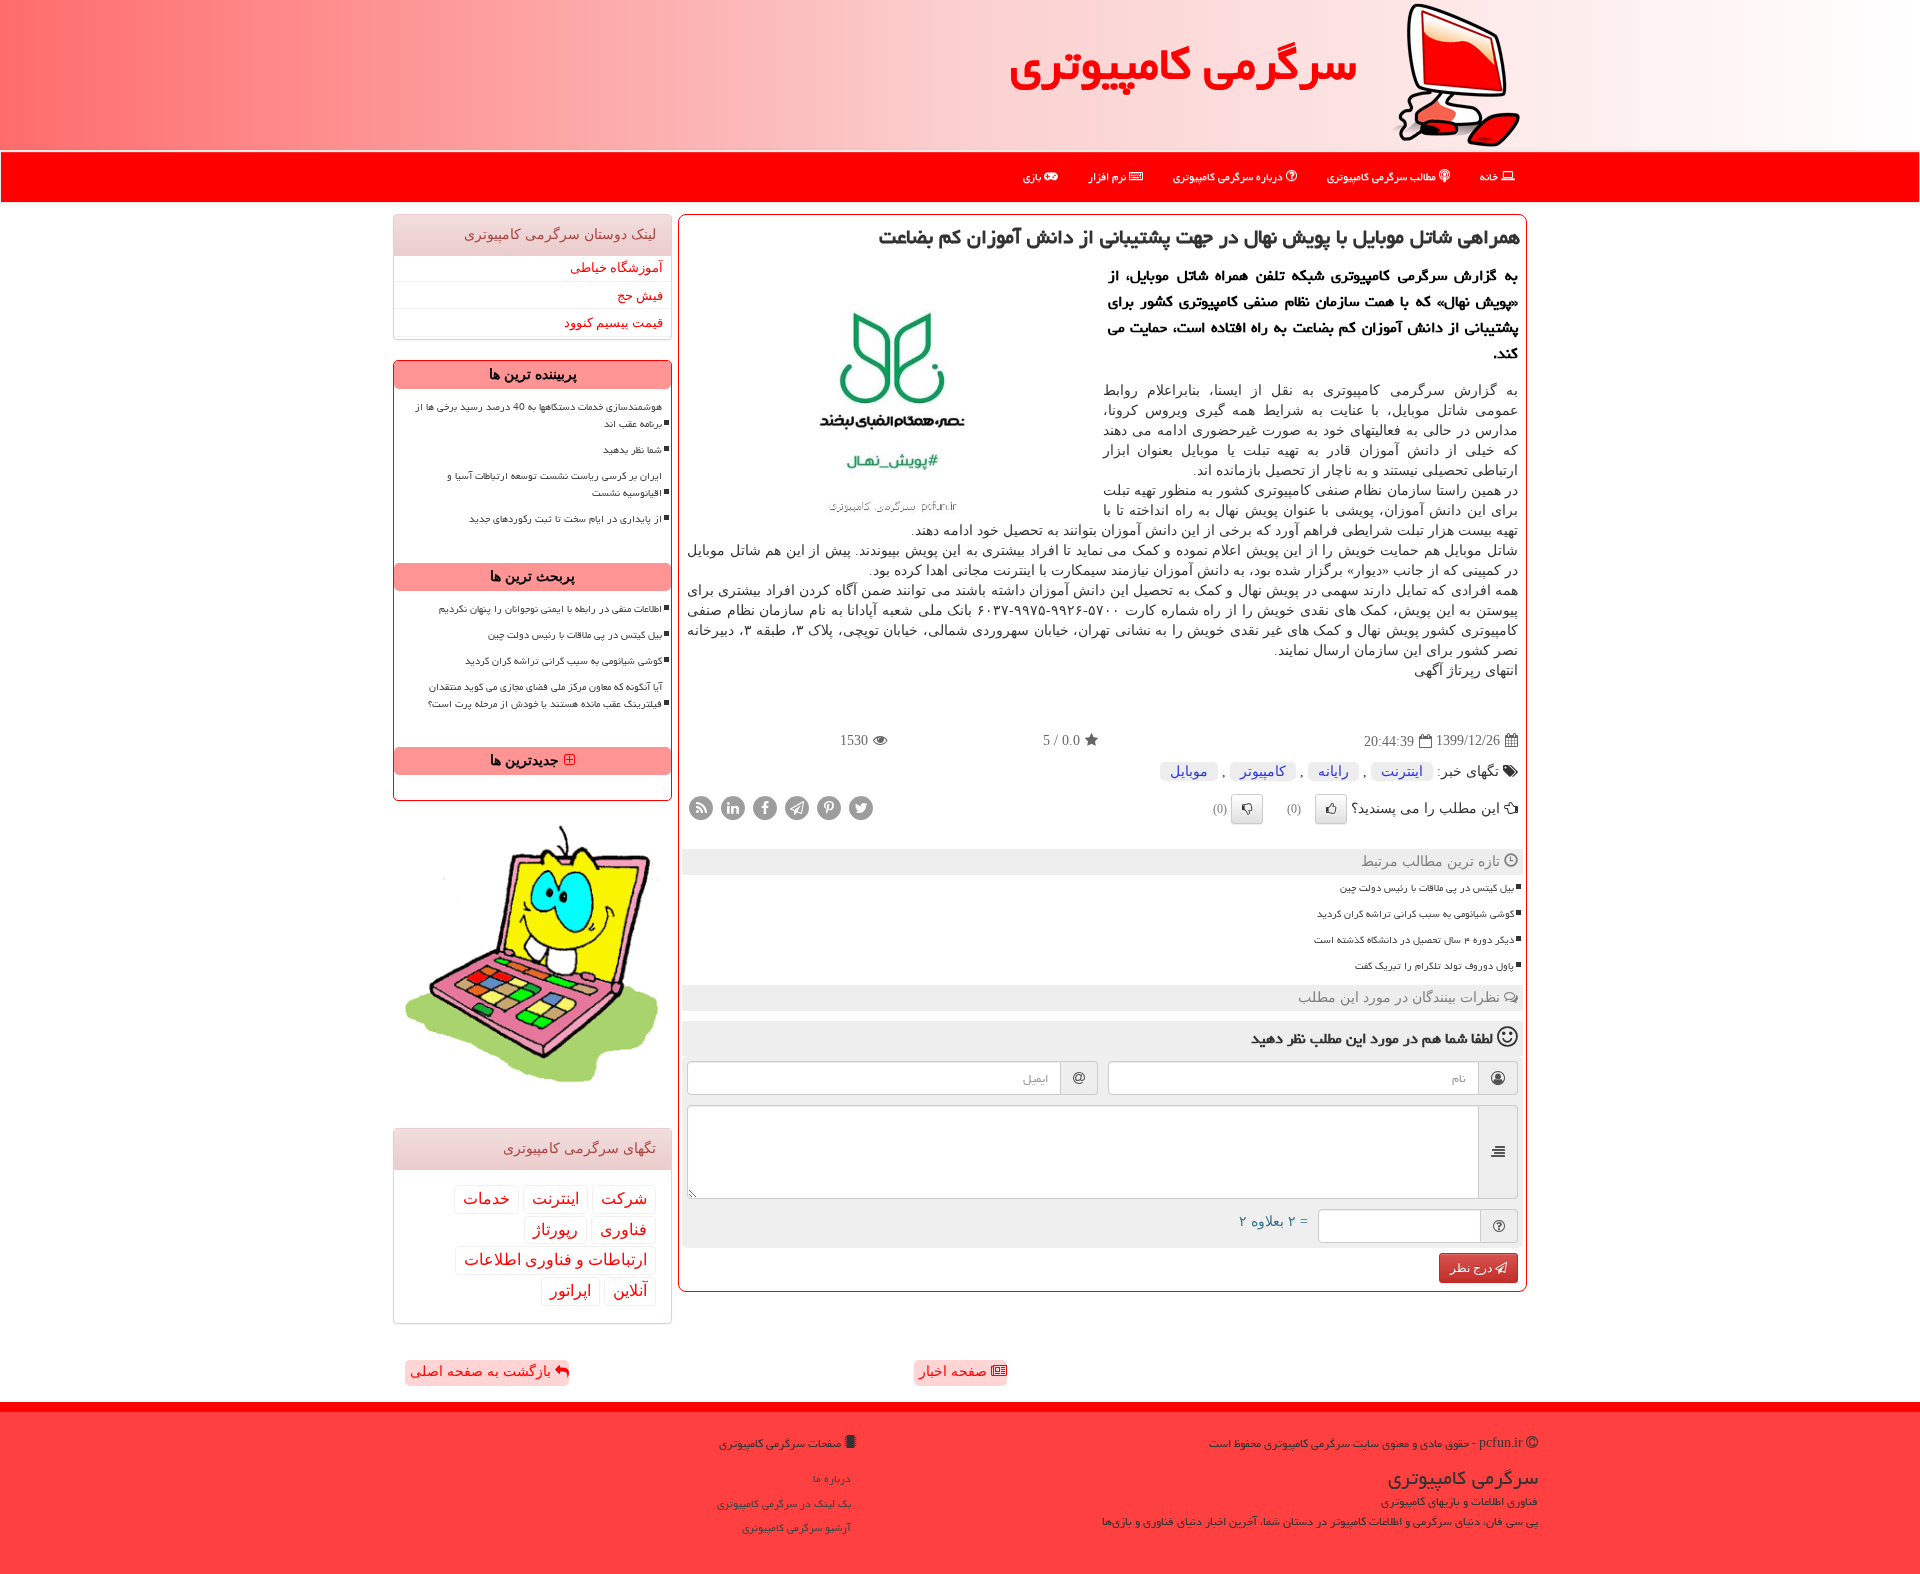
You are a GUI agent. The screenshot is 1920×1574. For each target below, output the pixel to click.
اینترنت (1402, 771)
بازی (1033, 176)
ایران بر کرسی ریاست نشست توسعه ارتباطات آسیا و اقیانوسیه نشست (554, 484)
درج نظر (1472, 1268)
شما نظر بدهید (632, 450)
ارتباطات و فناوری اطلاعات (555, 1259)
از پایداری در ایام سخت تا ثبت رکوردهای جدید (565, 519)
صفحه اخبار (955, 1371)
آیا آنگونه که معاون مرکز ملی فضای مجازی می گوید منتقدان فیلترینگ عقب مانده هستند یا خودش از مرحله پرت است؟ (545, 695)
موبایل (1189, 771)
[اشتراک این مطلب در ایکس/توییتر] (861, 806)
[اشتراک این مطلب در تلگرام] (797, 806)
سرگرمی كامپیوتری (1183, 64)
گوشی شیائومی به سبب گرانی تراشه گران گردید (1415, 914)
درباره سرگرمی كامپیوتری (1229, 176)
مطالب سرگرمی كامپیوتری (1383, 176)
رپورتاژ (555, 1229)
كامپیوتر (1263, 771)
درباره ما (832, 1478)
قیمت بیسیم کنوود (613, 322)
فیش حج (640, 295)
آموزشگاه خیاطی (616, 267)
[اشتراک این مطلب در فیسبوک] (765, 806)
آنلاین (630, 1290)
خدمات (486, 1198)
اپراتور (570, 1290)
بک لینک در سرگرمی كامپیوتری (784, 1503)
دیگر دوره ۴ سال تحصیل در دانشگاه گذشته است (1414, 940)
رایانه (1333, 771)
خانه (1490, 176)
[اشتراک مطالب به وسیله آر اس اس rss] (701, 806)
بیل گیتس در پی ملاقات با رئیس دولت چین (1427, 888)
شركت (624, 1198)
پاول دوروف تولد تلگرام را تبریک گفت (1434, 966)
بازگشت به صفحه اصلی (482, 1371)
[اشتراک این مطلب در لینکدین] (733, 806)
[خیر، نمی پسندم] (1247, 809)
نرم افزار (1108, 176)
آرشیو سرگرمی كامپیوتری (796, 1527)
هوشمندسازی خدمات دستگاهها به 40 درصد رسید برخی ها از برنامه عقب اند (538, 415)
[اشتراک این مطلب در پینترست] (829, 806)
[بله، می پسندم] (1331, 809)
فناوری (623, 1229)
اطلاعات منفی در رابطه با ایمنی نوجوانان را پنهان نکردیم (550, 609)
